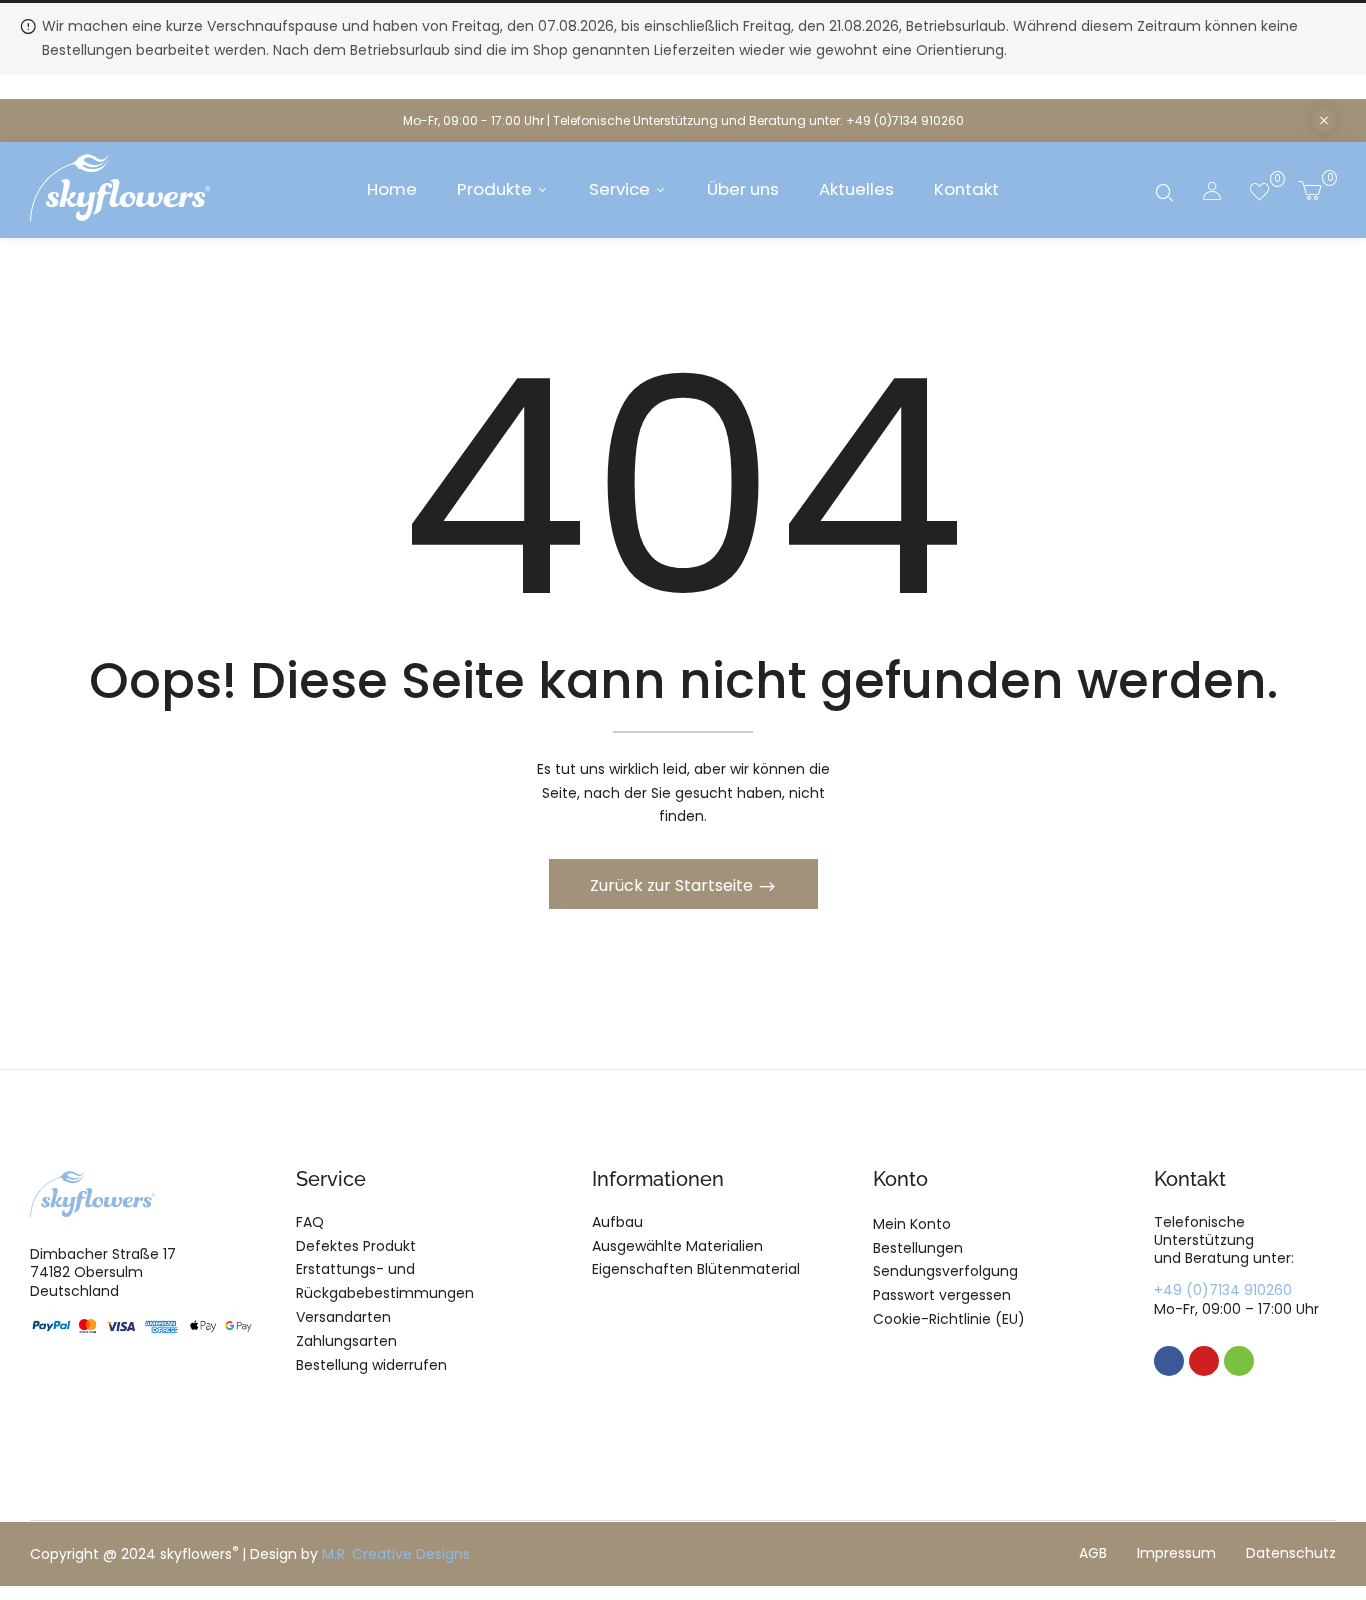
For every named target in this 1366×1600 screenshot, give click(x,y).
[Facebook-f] (1169, 1361)
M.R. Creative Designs (396, 1554)
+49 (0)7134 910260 (1223, 1290)
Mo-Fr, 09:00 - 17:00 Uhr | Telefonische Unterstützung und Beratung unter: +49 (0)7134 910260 (683, 120)
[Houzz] (1239, 1361)
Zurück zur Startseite (673, 885)
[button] (1309, 190)
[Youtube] (1204, 1361)
